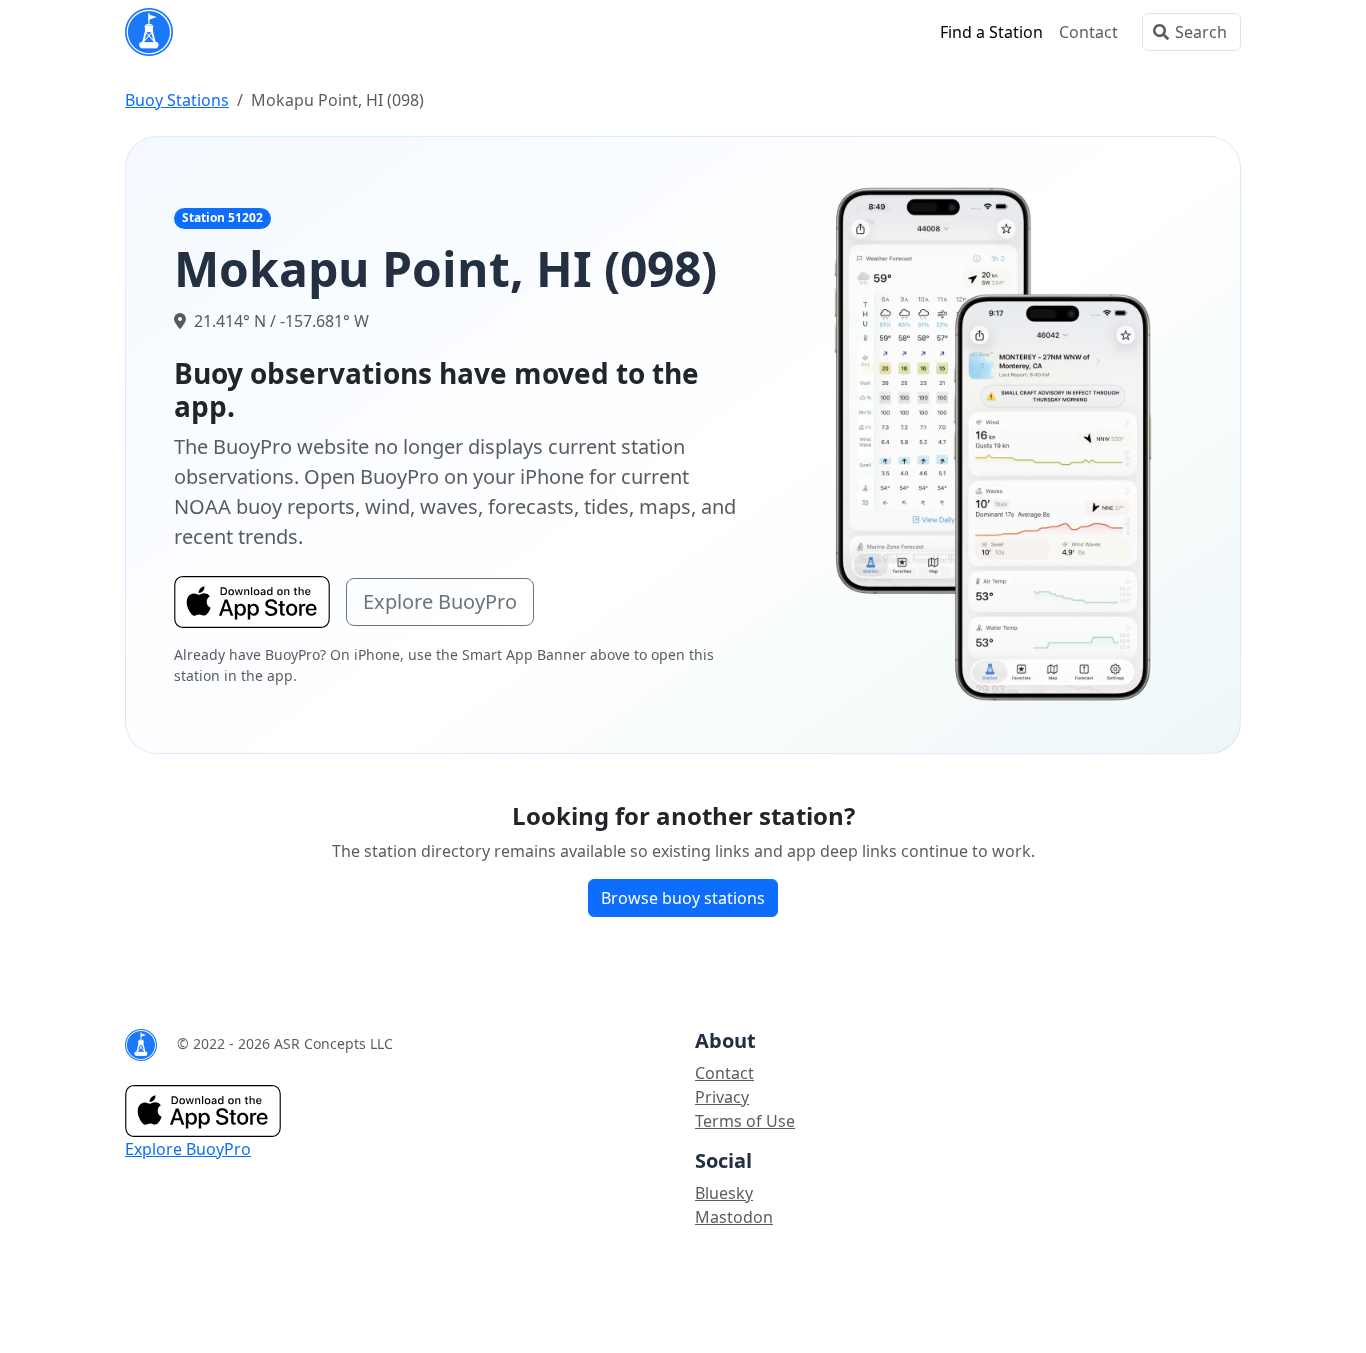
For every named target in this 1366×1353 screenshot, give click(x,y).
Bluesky (724, 1193)
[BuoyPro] (149, 32)
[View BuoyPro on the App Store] (994, 443)
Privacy (722, 1097)
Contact (1088, 32)
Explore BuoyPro (440, 601)
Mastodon (734, 1217)
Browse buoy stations (683, 898)
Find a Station (991, 32)
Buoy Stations (177, 100)
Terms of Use (745, 1121)
